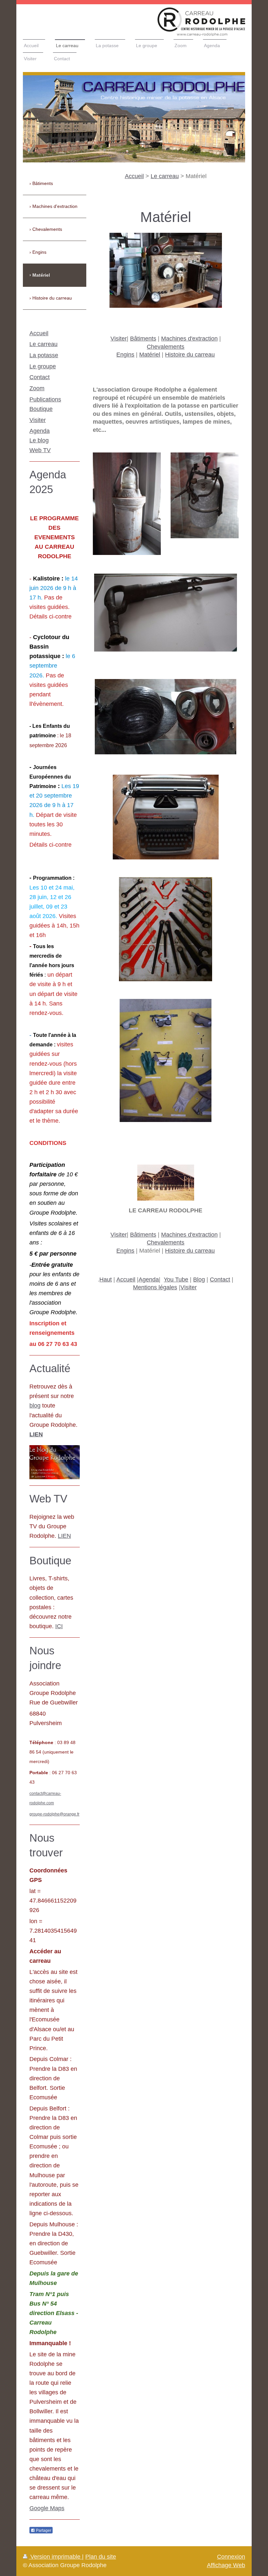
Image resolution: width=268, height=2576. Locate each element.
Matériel (150, 355)
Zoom (37, 388)
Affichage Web (226, 2565)
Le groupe (43, 366)
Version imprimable (55, 2557)
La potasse (44, 355)
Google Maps (47, 2508)
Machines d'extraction (189, 339)
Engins (125, 355)
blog (35, 1406)
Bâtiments (143, 339)
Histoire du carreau (190, 355)
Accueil (134, 176)
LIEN (64, 1536)
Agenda (149, 1279)
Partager (43, 2530)
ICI (59, 1626)
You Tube (176, 1279)
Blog (199, 1279)
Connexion (231, 2557)
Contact (220, 1279)
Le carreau (165, 176)
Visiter (119, 339)
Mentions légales (155, 1287)
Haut (106, 1279)
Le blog (39, 440)
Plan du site (101, 2557)
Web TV (40, 450)
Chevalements (166, 347)
